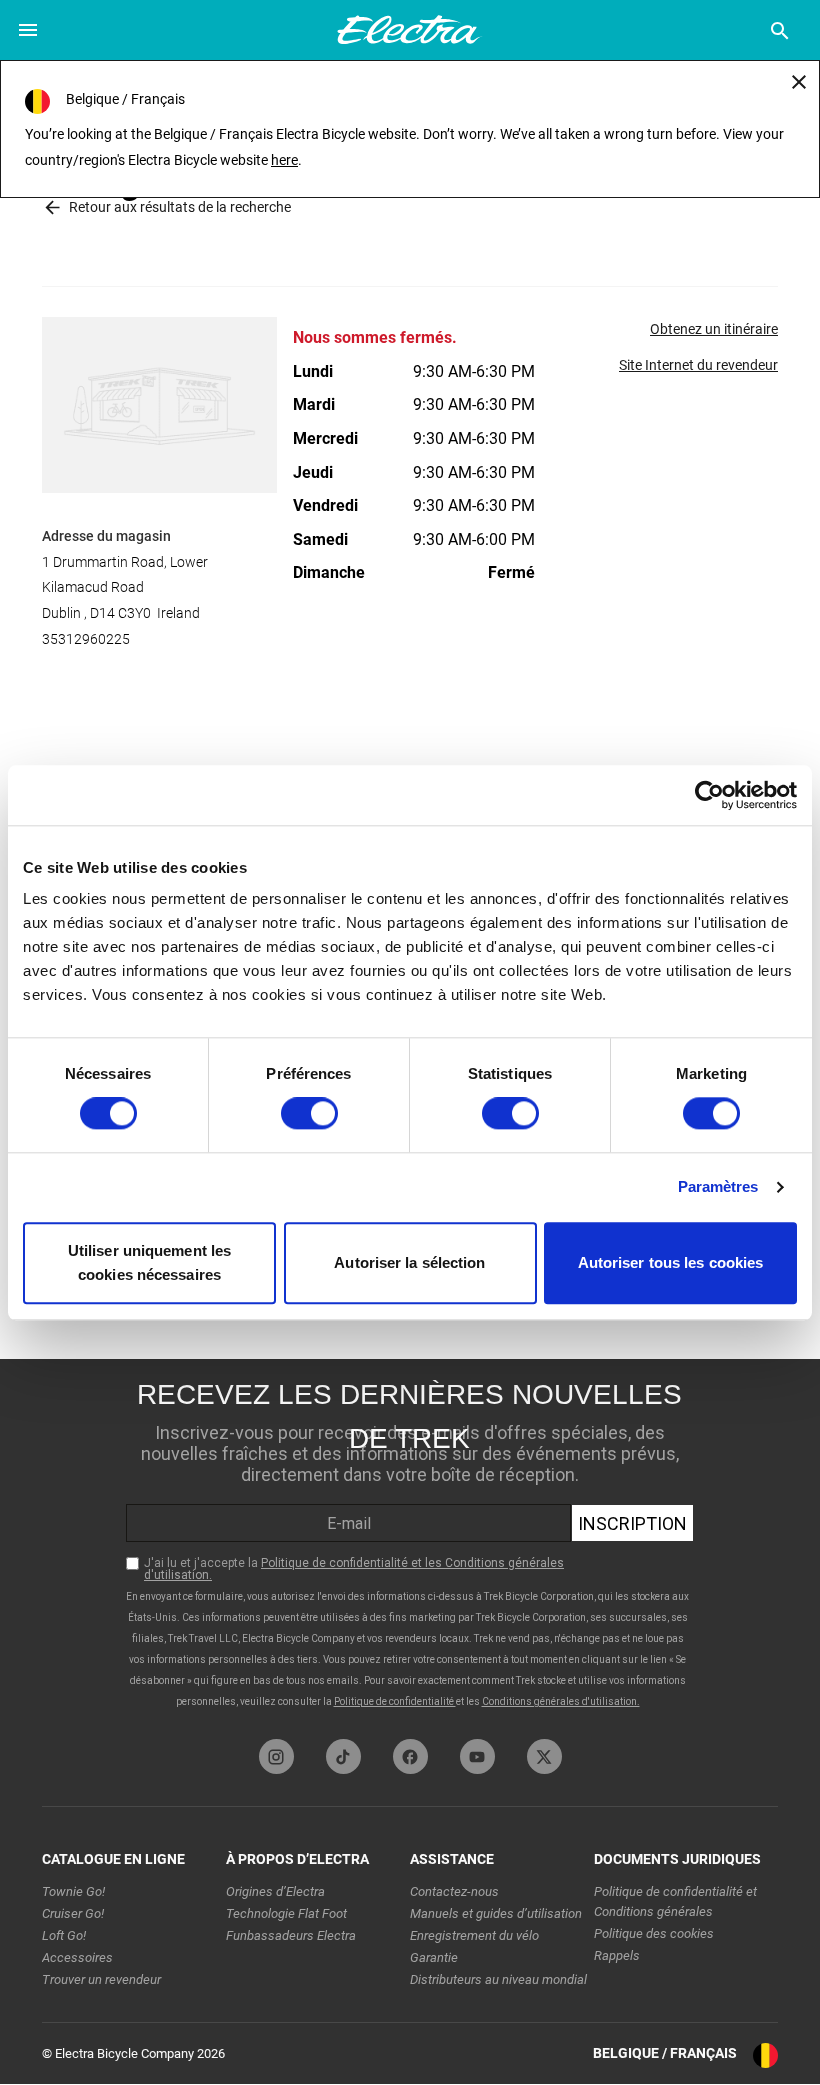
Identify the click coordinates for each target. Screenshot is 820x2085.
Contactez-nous (454, 1891)
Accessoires (77, 1957)
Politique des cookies (654, 1933)
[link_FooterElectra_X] (544, 1756)
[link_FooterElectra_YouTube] (477, 1756)
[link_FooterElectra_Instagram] (276, 1756)
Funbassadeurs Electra (291, 1935)
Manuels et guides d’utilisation (496, 1913)
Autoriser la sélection (409, 1262)
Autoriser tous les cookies (671, 1262)
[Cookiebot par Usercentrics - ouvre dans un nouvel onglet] (709, 795)
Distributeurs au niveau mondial (498, 1979)
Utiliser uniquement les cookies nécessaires (149, 1262)
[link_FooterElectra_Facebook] (410, 1756)
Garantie (434, 1957)
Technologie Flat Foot (286, 1913)
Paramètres (718, 1187)
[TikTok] (343, 1756)
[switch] (309, 1114)
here (284, 160)
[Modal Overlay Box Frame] (410, 1544)
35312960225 (86, 639)
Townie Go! (73, 1891)
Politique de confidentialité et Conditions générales (675, 1901)
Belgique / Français (665, 2053)
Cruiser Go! (73, 1913)
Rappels (617, 1955)
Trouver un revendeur (101, 1979)
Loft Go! (64, 1935)
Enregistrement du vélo (474, 1935)
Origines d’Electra (275, 1891)
